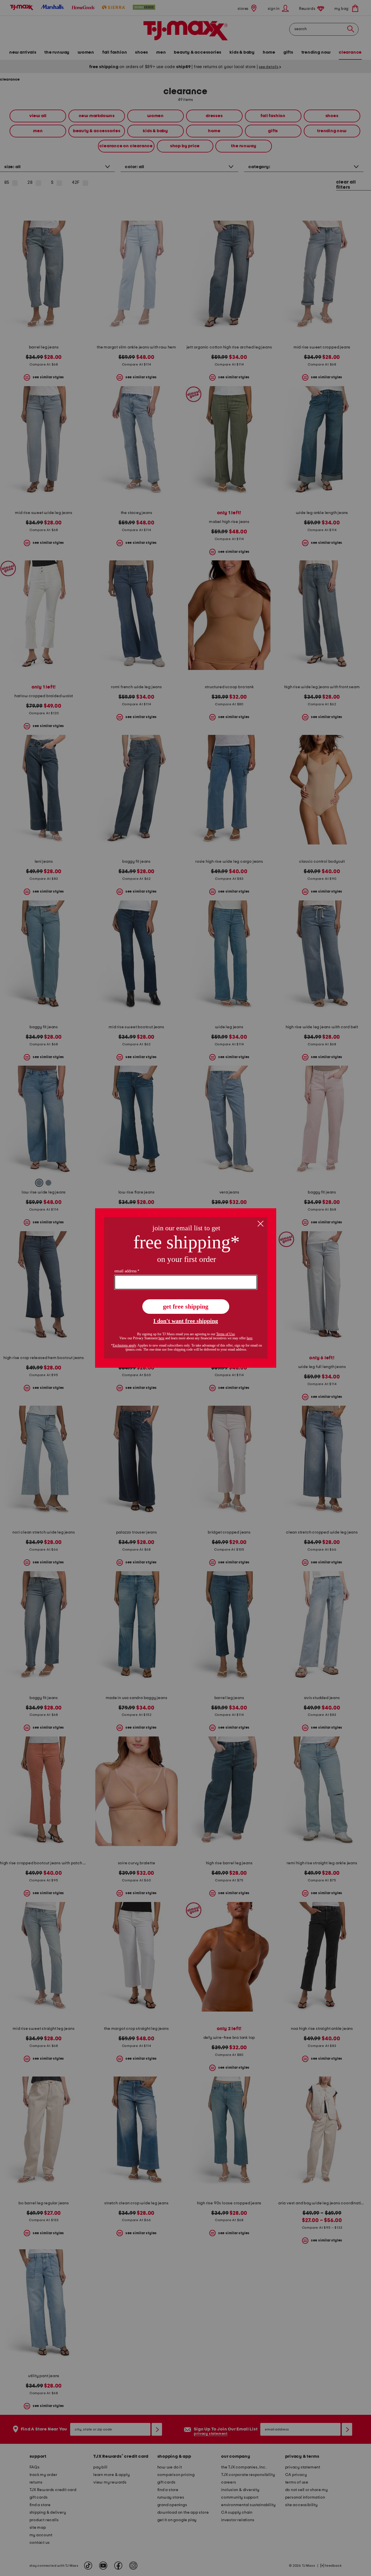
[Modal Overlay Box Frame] (186, 1288)
